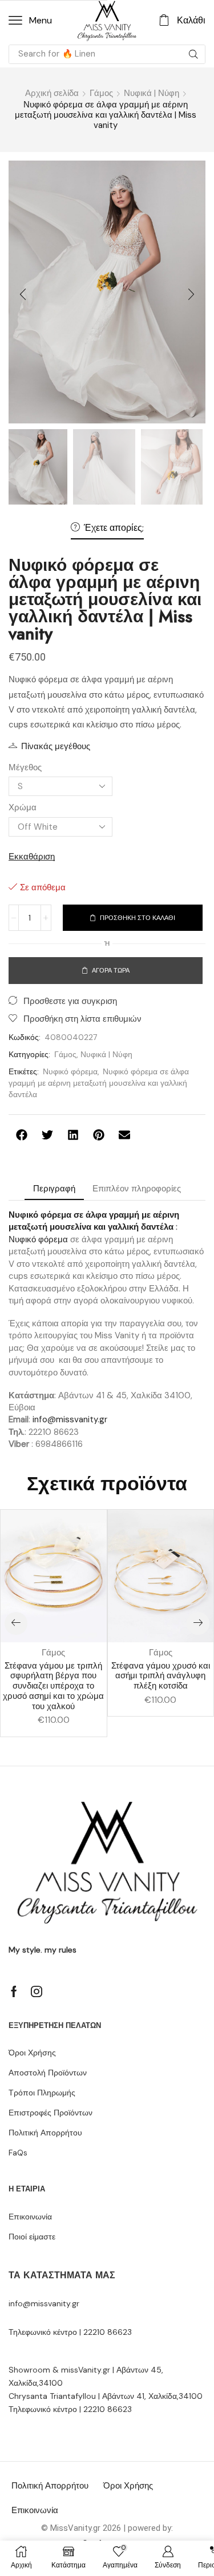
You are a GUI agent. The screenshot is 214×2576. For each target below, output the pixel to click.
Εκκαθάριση (32, 857)
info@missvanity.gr (70, 1419)
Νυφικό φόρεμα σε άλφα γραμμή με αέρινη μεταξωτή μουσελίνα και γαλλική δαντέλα (99, 1083)
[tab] (54, 1189)
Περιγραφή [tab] (54, 1189)
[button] (30, 21)
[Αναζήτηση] (193, 54)
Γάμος (101, 93)
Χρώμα (23, 807)
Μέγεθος (25, 767)
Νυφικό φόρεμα (70, 1071)
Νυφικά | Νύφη (152, 93)
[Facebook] (14, 1991)
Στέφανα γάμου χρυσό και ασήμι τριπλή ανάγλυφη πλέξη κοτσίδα (161, 1676)
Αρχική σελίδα (52, 93)
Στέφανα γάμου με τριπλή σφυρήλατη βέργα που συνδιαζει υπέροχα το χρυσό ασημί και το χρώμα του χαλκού (53, 1686)
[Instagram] (37, 1991)
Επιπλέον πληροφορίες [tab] (137, 1189)
